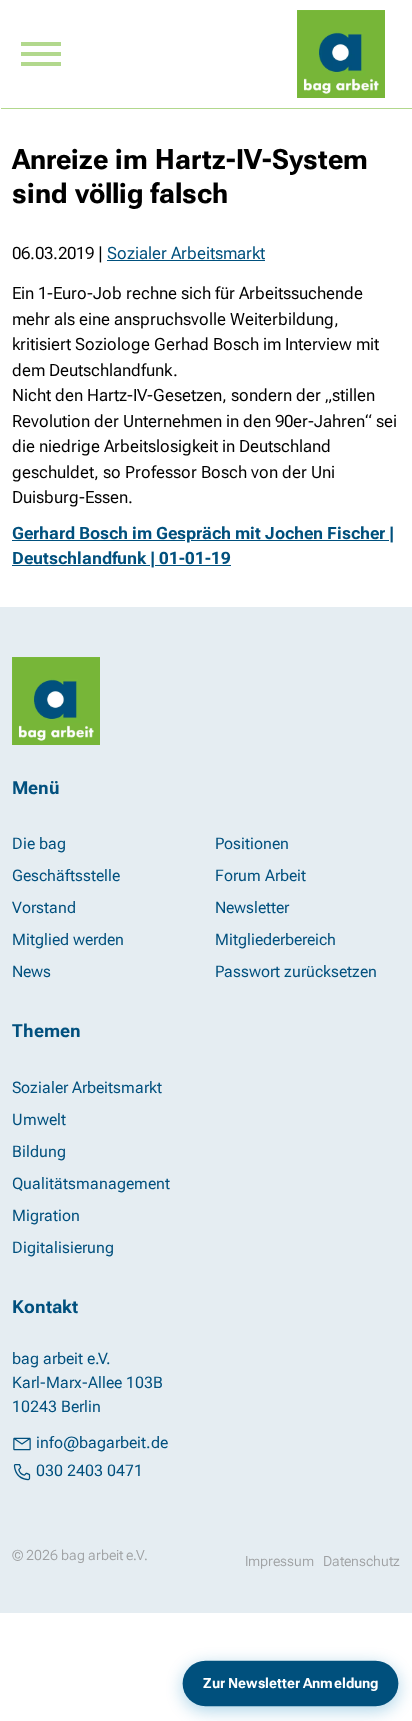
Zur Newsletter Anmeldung (291, 1683)
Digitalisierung (63, 1247)
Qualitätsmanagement (91, 1183)
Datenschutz (361, 1561)
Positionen (252, 843)
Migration (46, 1215)
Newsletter (252, 907)
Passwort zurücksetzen (296, 971)
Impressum (279, 1561)
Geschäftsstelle (66, 875)
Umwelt (39, 1119)
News (31, 971)
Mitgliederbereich (275, 939)
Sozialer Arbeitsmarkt (186, 253)
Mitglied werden (68, 939)
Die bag (39, 843)
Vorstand (44, 907)
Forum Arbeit (260, 875)
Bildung (39, 1151)
